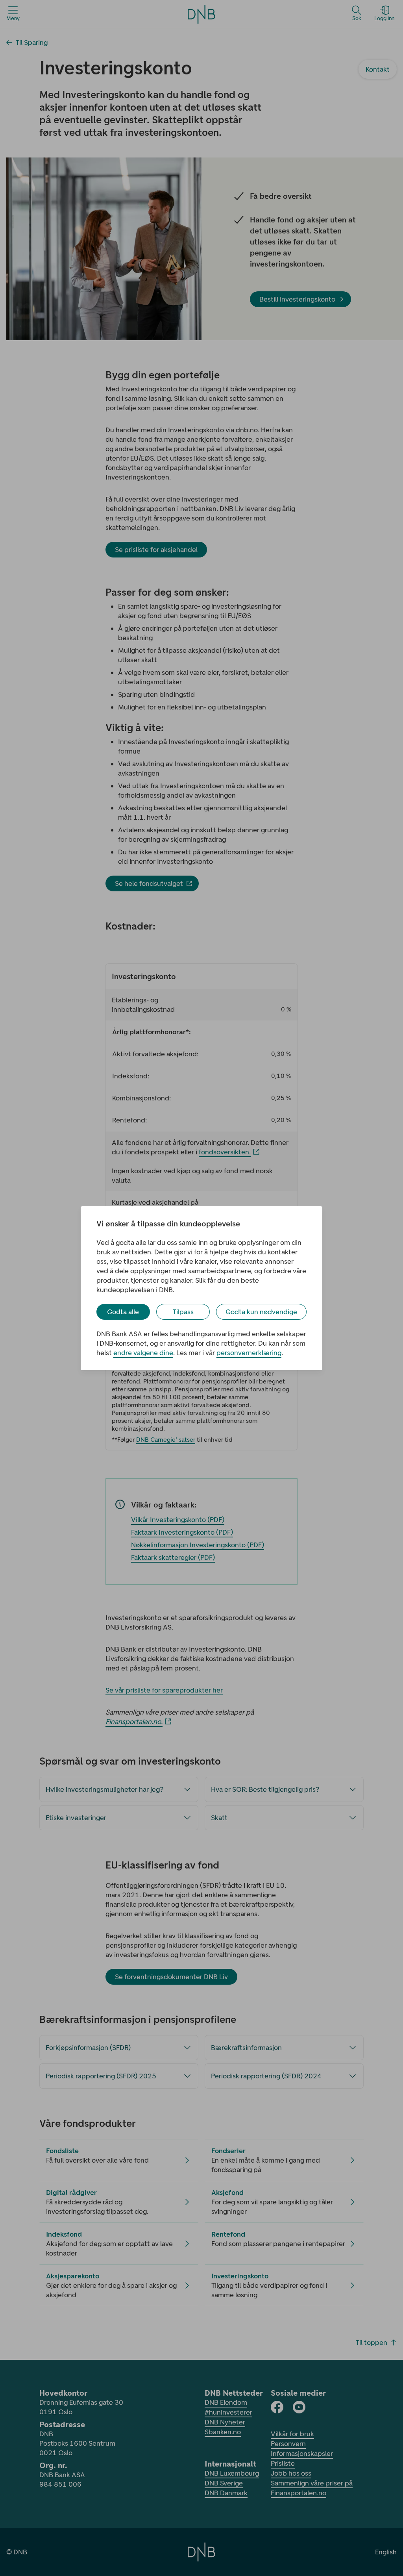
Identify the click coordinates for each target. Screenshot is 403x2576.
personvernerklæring (249, 1353)
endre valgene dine (143, 1353)
